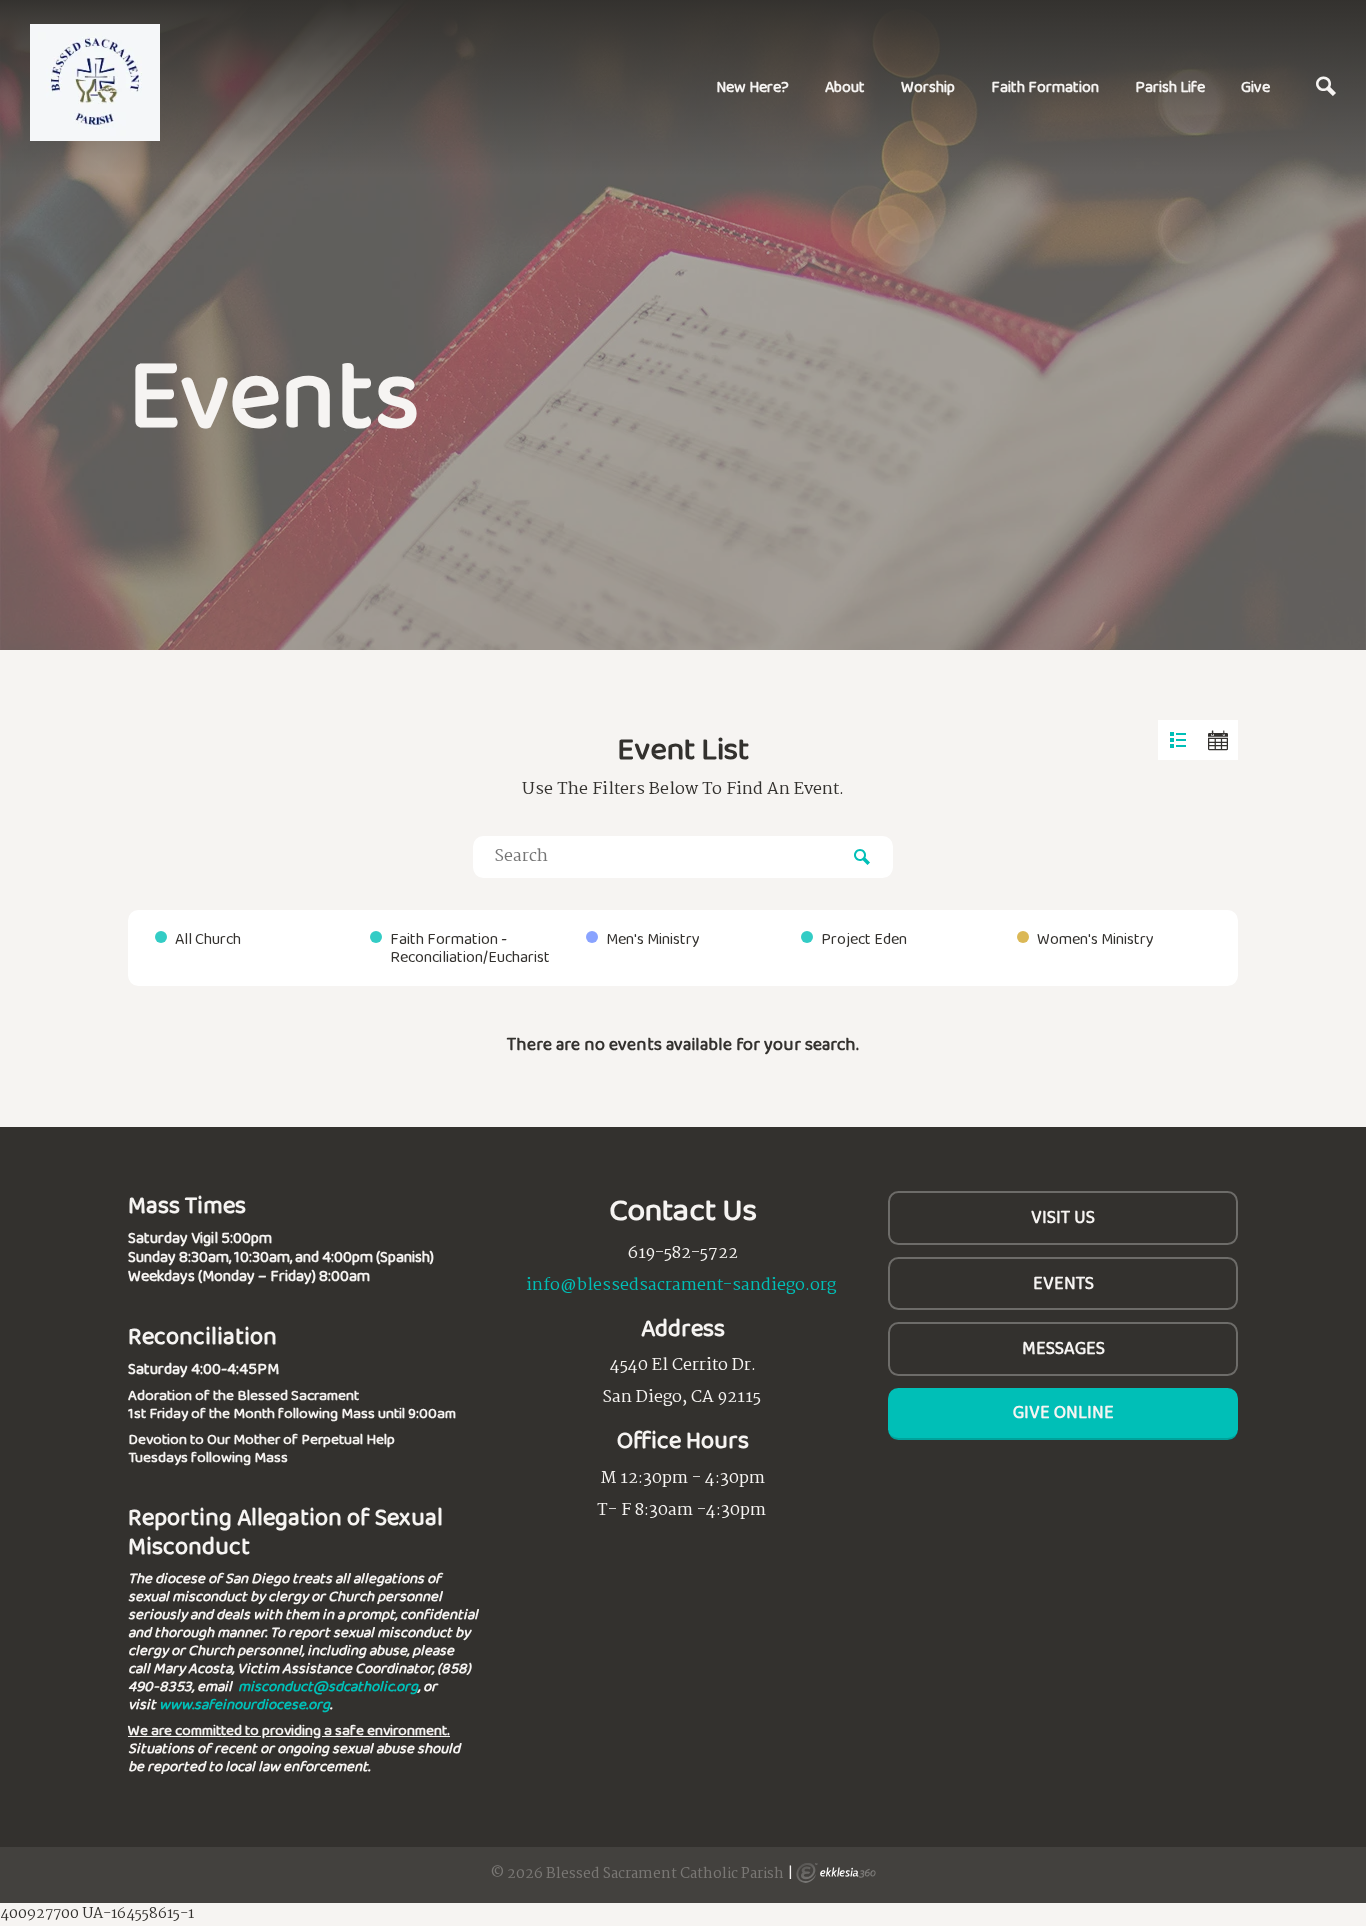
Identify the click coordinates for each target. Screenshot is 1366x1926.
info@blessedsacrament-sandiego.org (681, 1285)
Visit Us (1063, 1217)
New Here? (752, 86)
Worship (928, 86)
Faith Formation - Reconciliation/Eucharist (470, 948)
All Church (208, 939)
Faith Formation (1045, 86)
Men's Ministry (653, 939)
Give (1255, 86)
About (845, 86)
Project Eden (864, 939)
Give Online (1063, 1412)
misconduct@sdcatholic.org (328, 1686)
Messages (1063, 1348)
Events (1063, 1283)
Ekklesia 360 (836, 1873)
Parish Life (1170, 86)
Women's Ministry (1095, 939)
